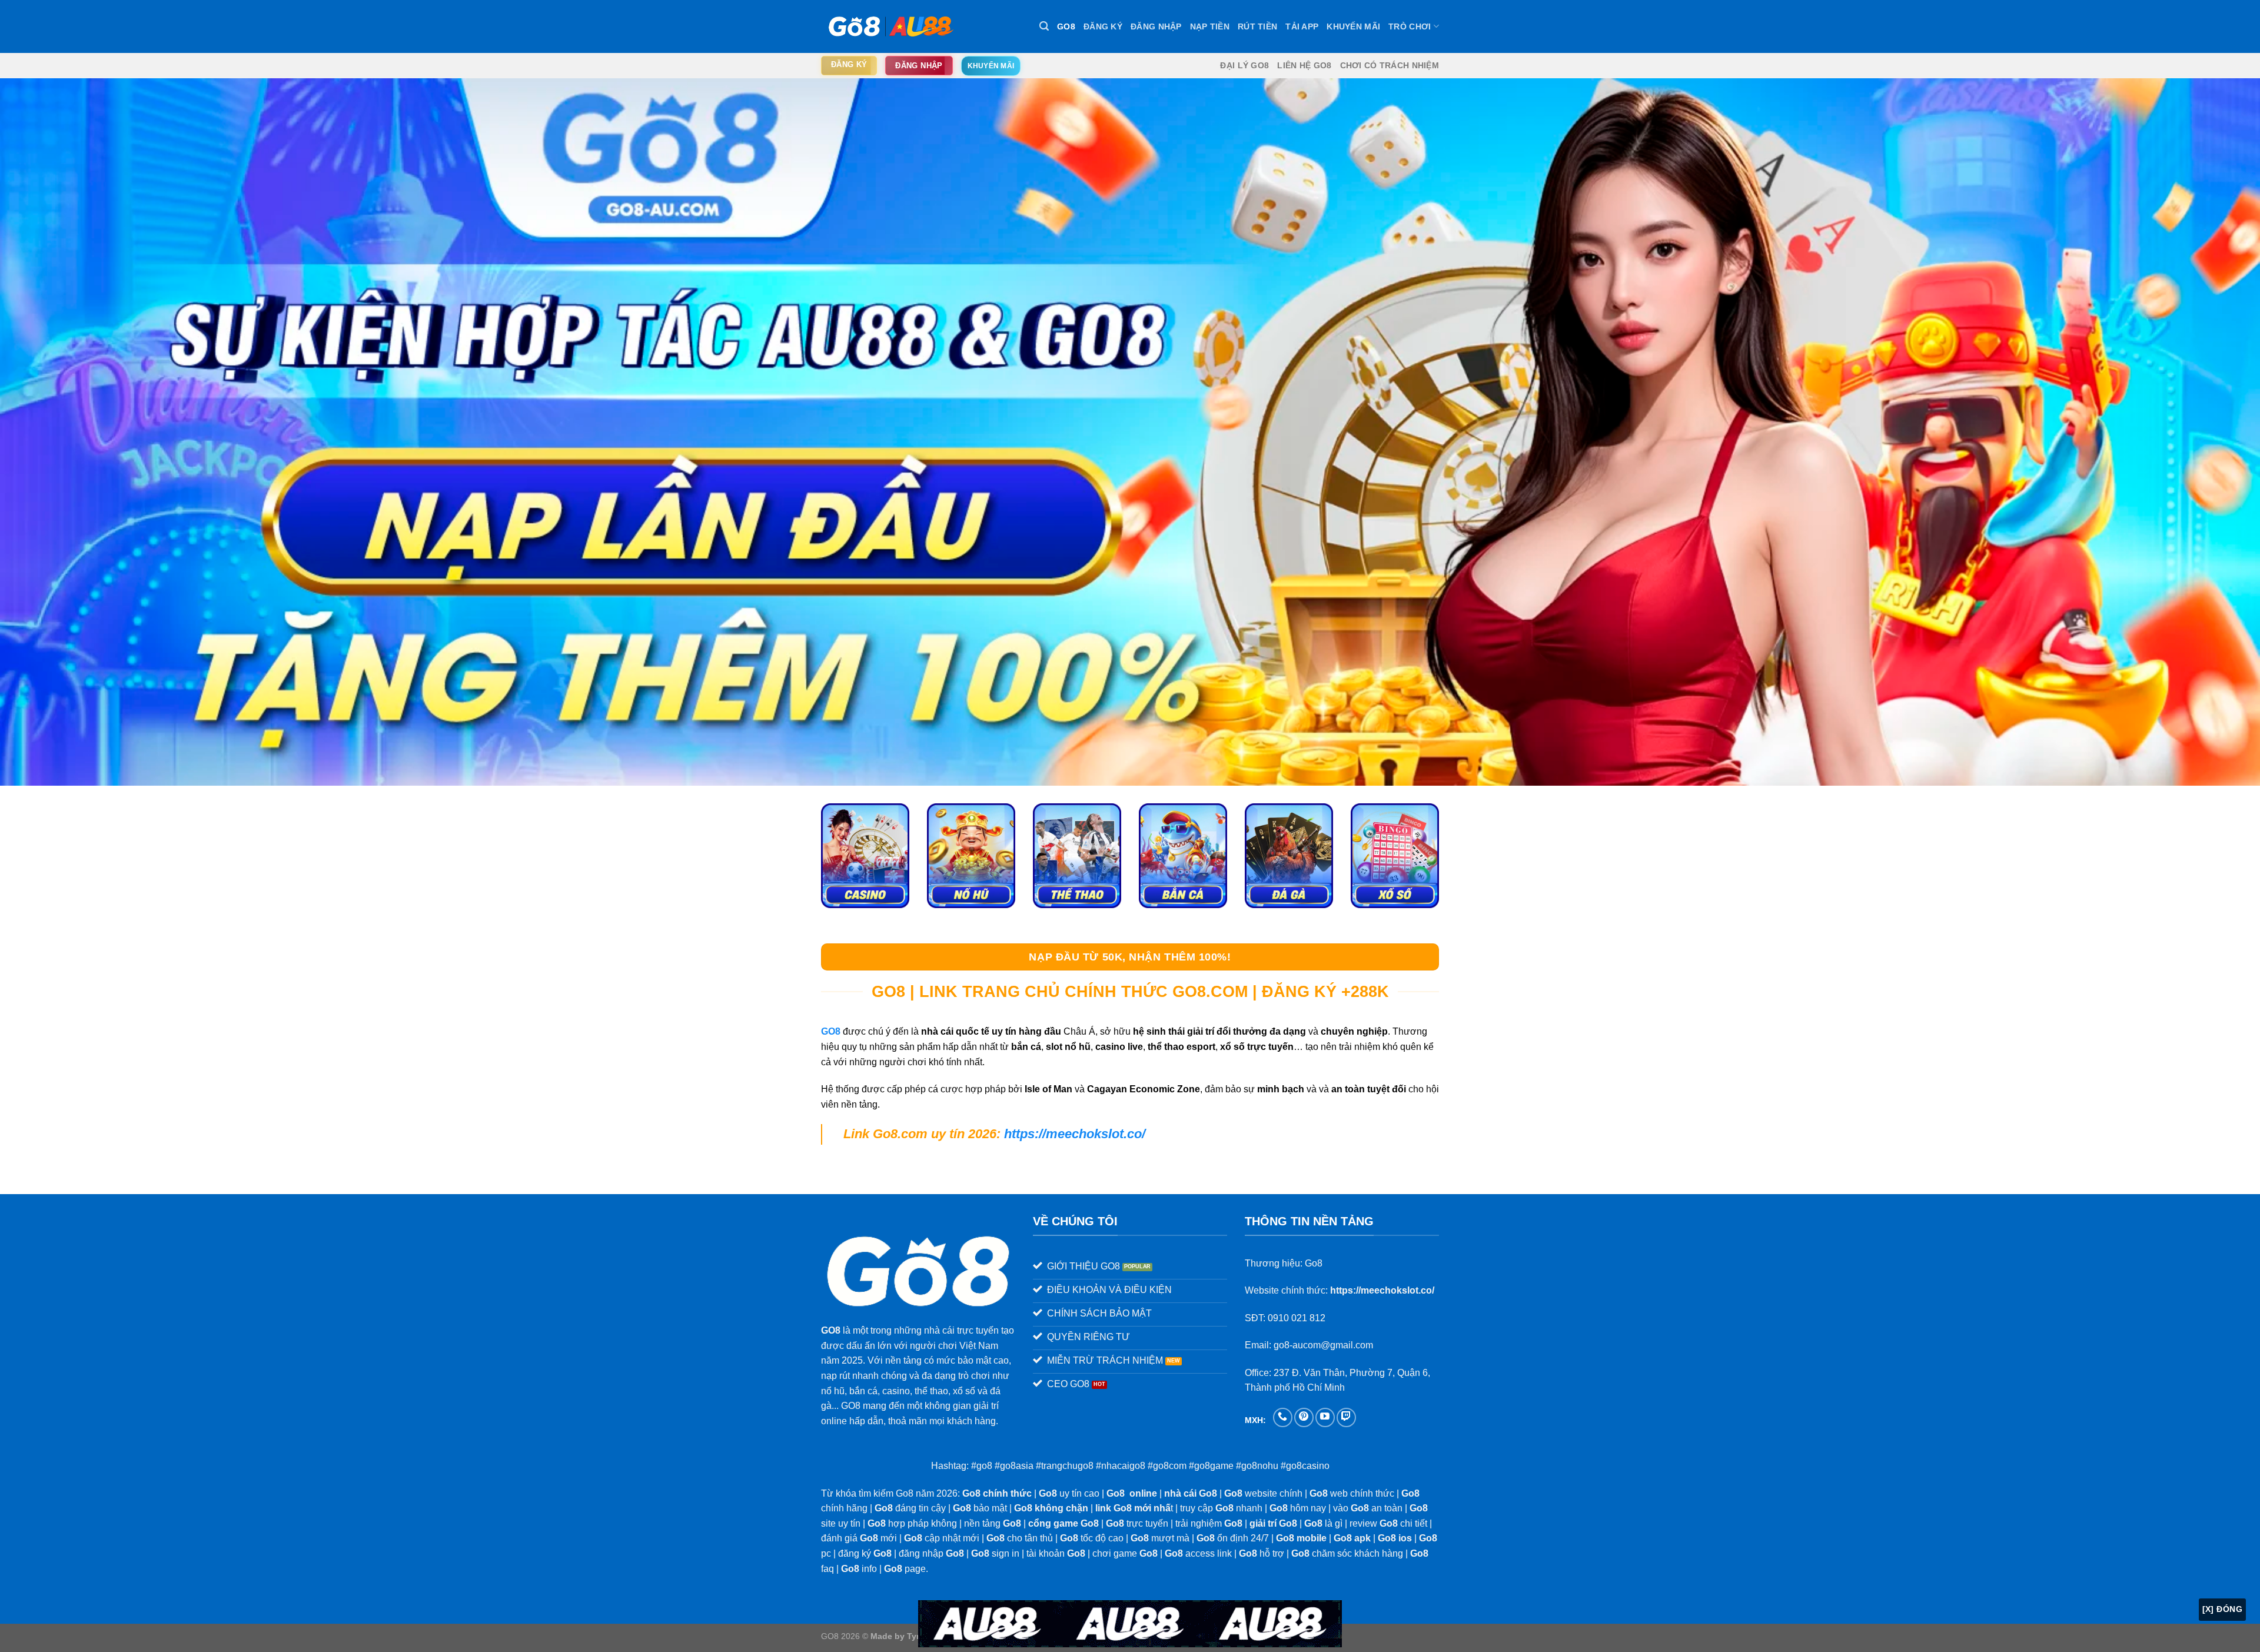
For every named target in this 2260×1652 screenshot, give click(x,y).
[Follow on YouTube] (1325, 1417)
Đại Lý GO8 (1244, 65)
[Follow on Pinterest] (1304, 1417)
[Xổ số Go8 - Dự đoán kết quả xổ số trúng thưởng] (1395, 856)
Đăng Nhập (1156, 26)
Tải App (1302, 26)
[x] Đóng (2222, 1609)
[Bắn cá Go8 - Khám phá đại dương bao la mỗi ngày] (1183, 856)
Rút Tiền (1257, 26)
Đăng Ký (1103, 26)
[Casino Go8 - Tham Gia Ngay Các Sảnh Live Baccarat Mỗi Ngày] (865, 856)
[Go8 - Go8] (889, 26)
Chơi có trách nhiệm (1390, 65)
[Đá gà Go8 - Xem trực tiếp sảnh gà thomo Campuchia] (1289, 856)
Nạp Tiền (1210, 26)
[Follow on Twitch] (1346, 1417)
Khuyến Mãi (1353, 26)
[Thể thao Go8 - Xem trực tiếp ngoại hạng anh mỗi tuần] (1077, 856)
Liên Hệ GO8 (1304, 65)
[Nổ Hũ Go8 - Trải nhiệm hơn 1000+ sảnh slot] (971, 856)
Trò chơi (1410, 26)
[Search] (1044, 26)
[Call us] (1283, 1417)
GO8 (1066, 26)
